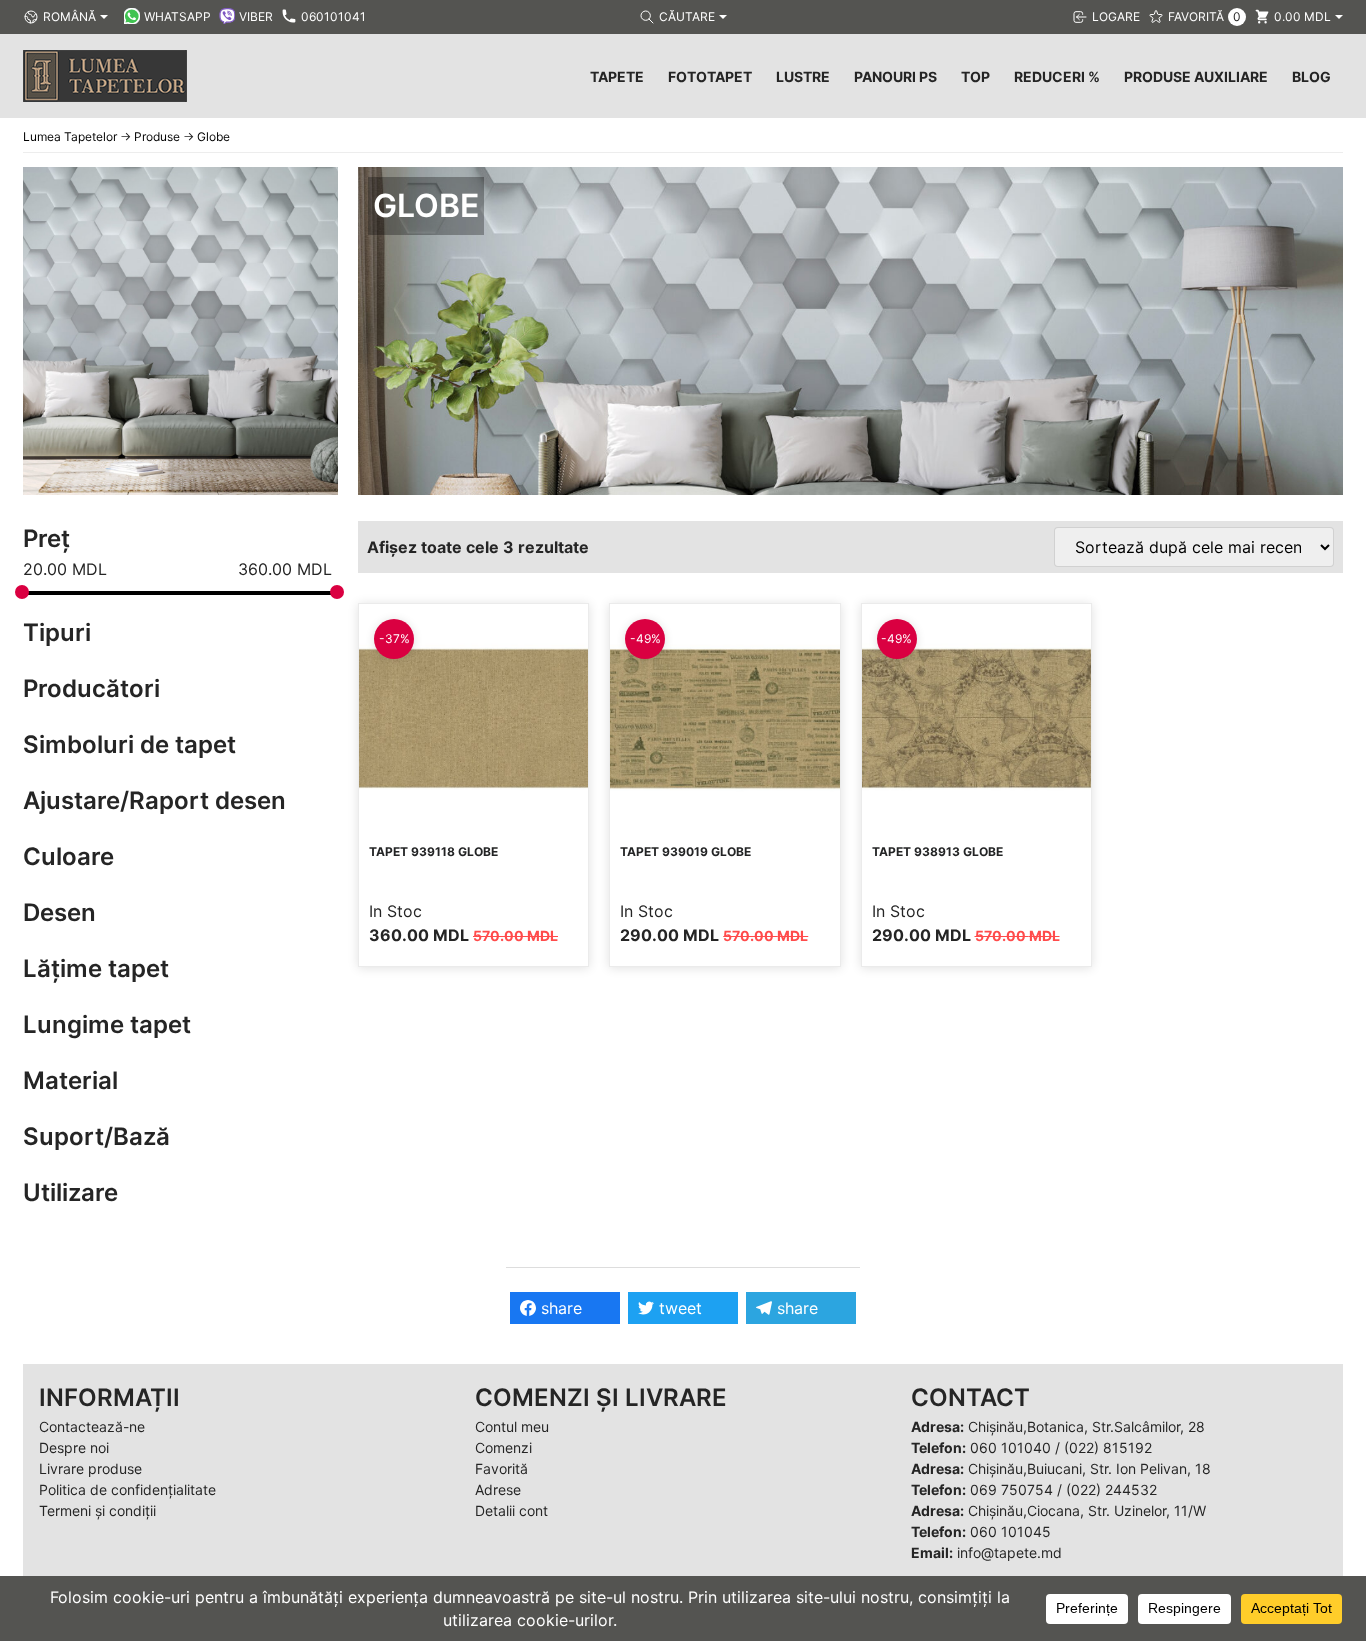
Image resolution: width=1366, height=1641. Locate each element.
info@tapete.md (1009, 1552)
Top (975, 76)
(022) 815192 (1108, 1447)
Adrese (498, 1489)
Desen (59, 912)
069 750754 (1011, 1489)
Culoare (68, 856)
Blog (1311, 76)
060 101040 (1010, 1447)
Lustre (803, 76)
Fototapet (710, 76)
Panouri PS (895, 76)
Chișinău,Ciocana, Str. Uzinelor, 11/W (1087, 1510)
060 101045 (1010, 1531)
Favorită (501, 1468)
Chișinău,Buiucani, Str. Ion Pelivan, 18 (1089, 1468)
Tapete (617, 76)
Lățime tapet (96, 968)
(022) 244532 (1111, 1489)
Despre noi (74, 1447)
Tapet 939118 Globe (433, 851)
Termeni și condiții (97, 1510)
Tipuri (57, 632)
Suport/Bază (96, 1136)
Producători (91, 688)
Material (70, 1080)
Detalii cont (511, 1510)
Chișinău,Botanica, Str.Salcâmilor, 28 (1086, 1426)
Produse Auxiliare (1196, 76)
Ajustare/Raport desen (154, 800)
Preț (46, 538)
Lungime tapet (107, 1024)
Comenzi (503, 1447)
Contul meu (512, 1426)
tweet (678, 1308)
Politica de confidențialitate (127, 1489)
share (559, 1308)
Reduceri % (1057, 76)
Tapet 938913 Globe (937, 851)
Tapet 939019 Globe (685, 851)
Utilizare (70, 1192)
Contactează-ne (92, 1426)
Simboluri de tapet (129, 744)
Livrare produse (90, 1468)
